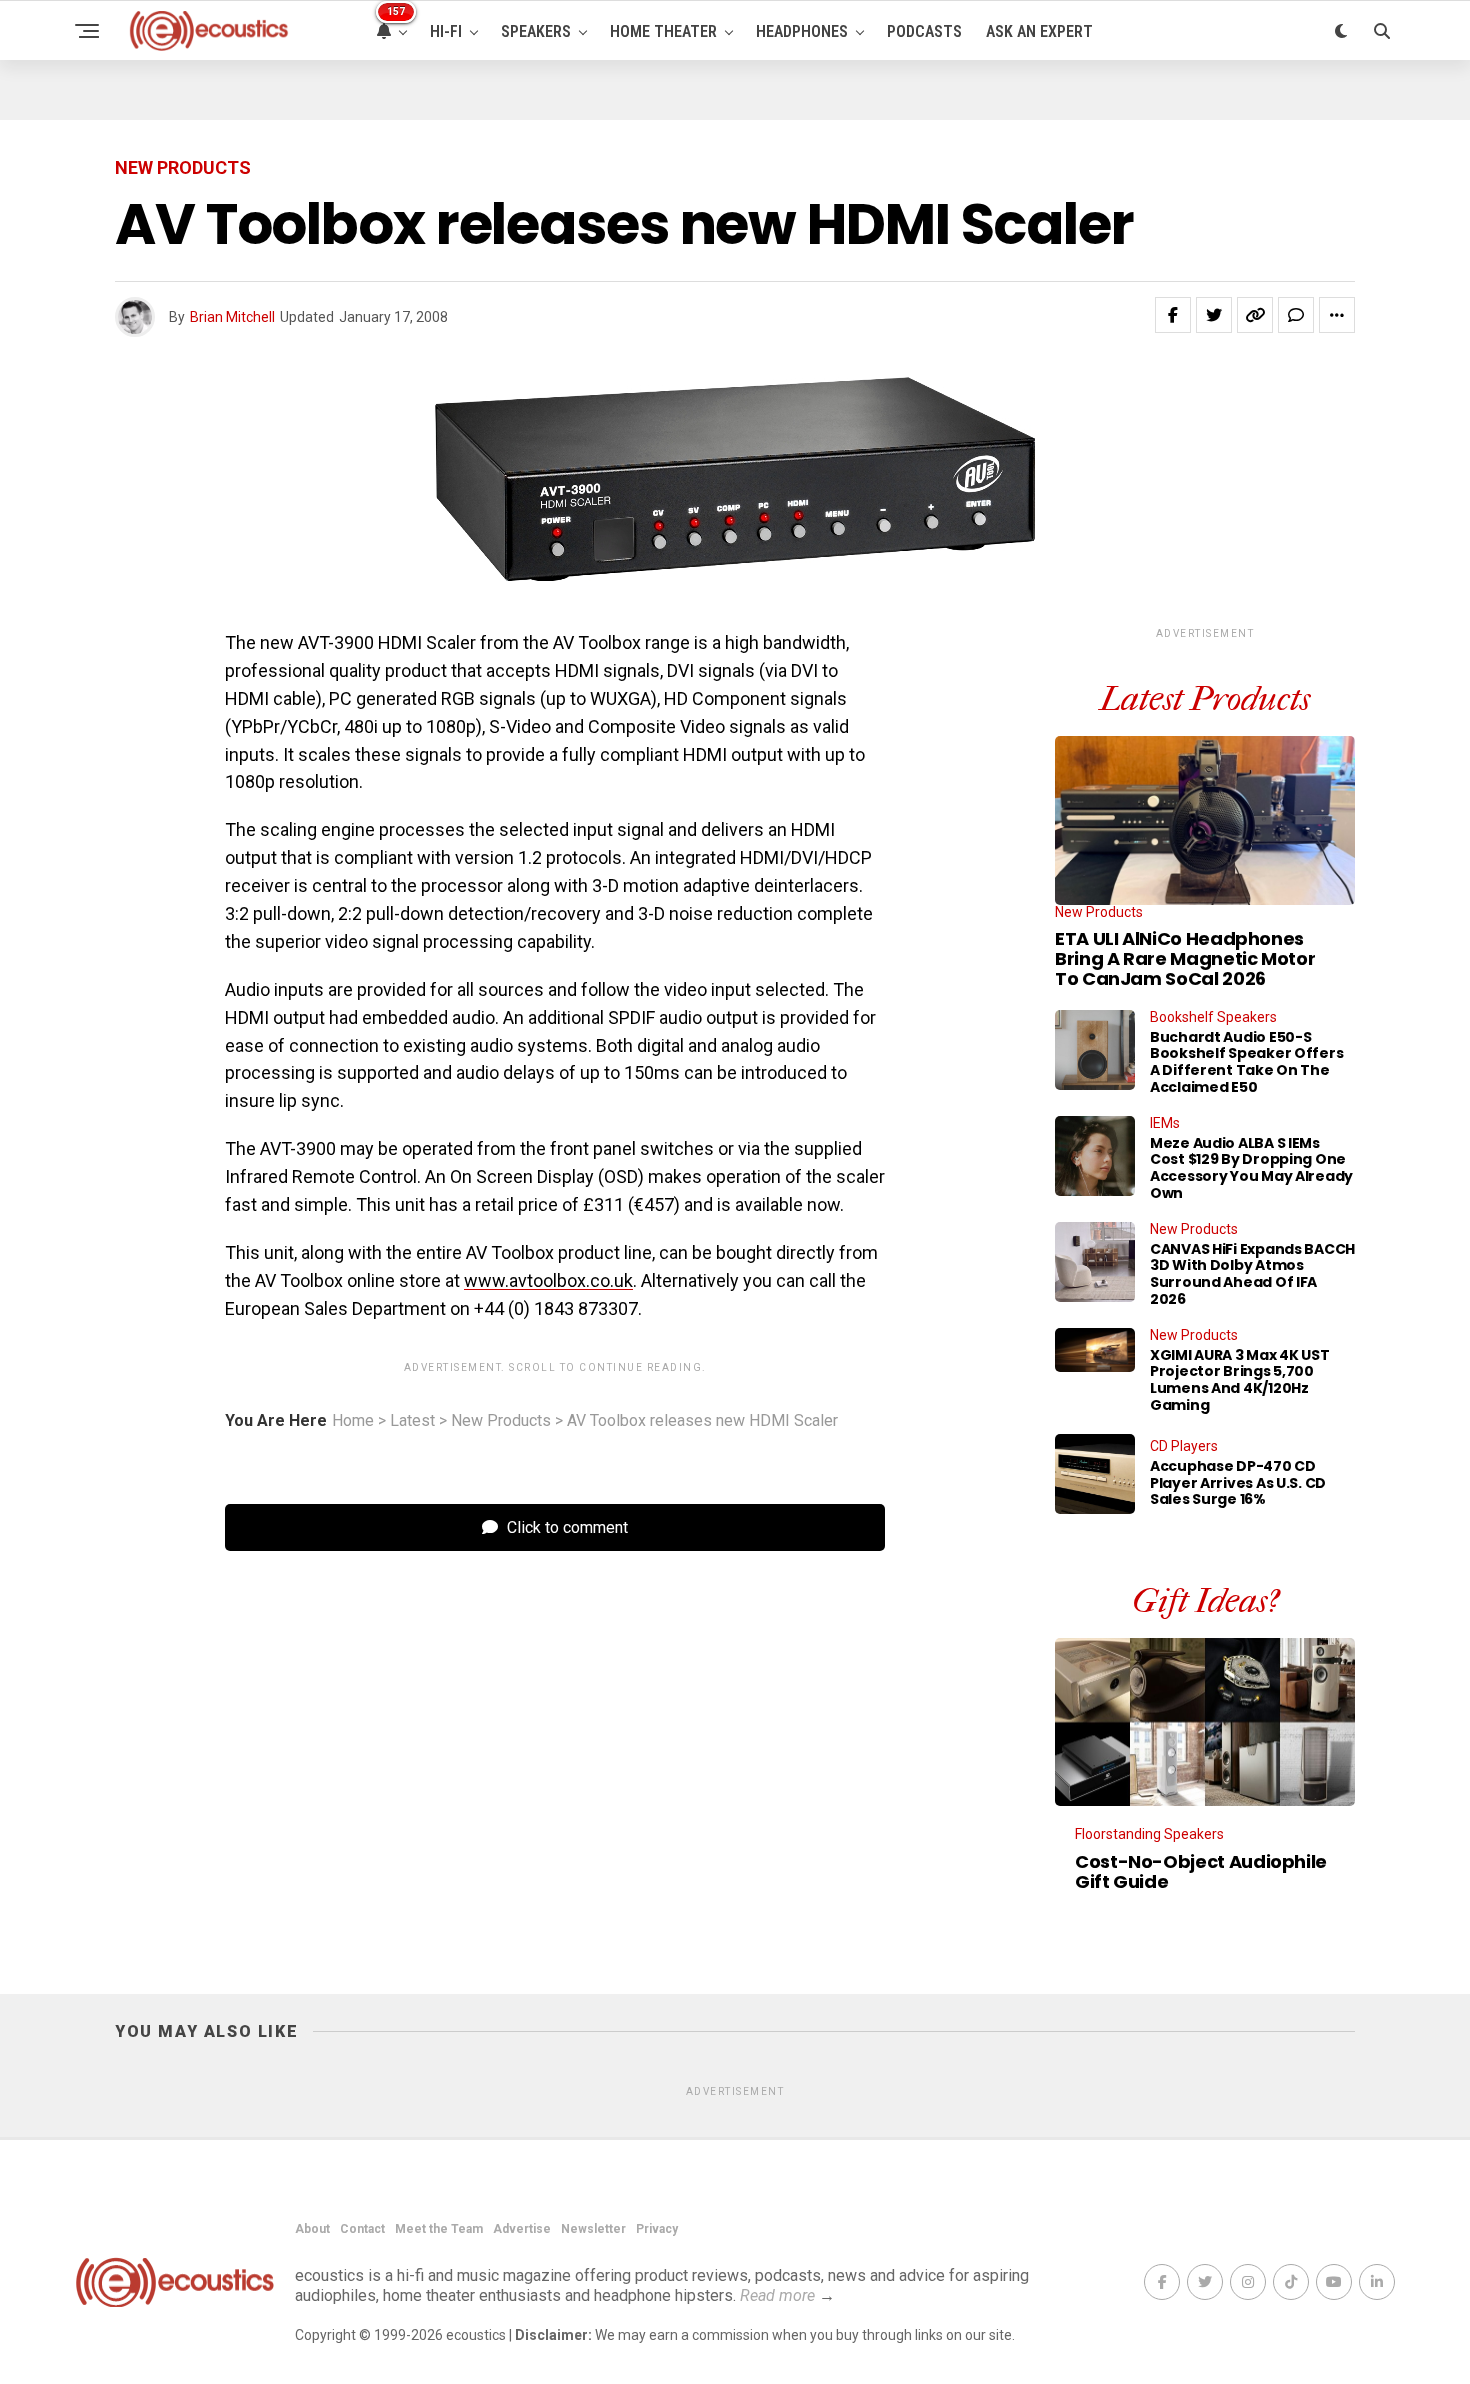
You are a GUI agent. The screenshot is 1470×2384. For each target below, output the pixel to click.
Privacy (657, 2229)
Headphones (802, 31)
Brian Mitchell (232, 317)
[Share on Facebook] (1173, 315)
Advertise (522, 2229)
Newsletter (593, 2229)
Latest (412, 1421)
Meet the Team (439, 2229)
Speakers (536, 31)
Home (353, 1421)
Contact (362, 2229)
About (312, 2229)
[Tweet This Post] (1214, 315)
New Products (501, 1421)
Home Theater (663, 31)
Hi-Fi (446, 31)
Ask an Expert (1039, 31)
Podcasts (924, 31)
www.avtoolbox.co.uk (548, 1280)
